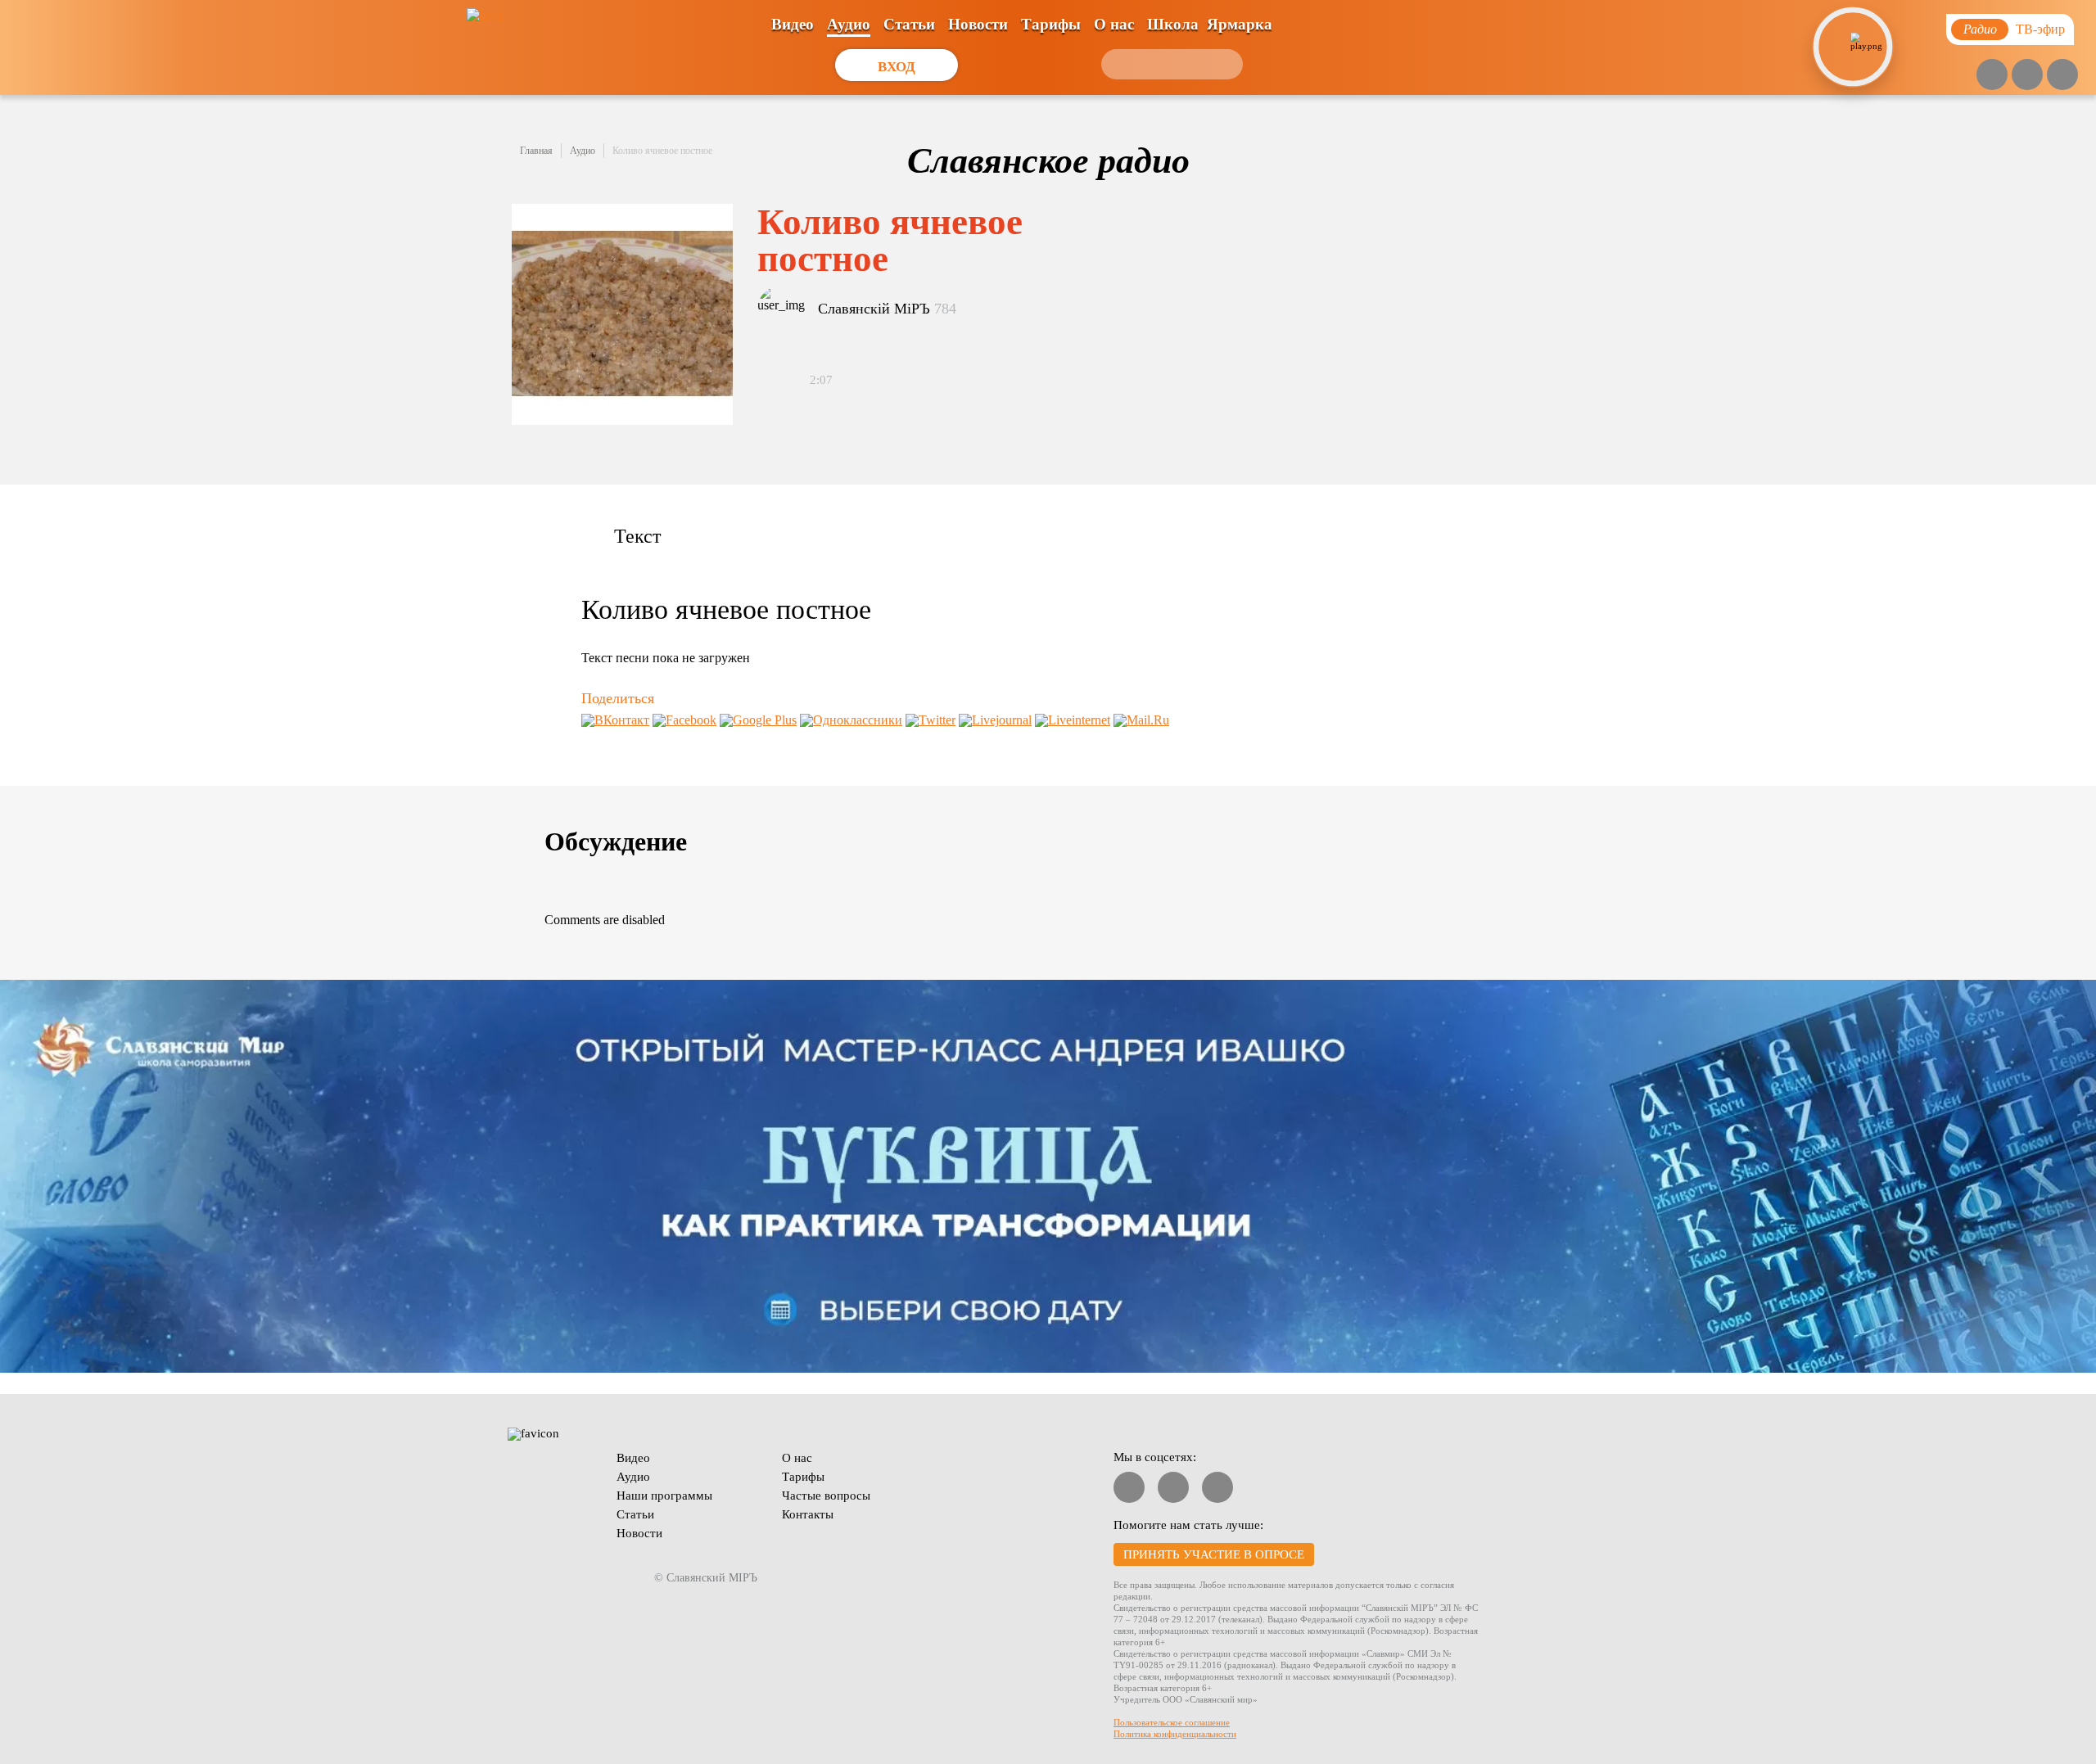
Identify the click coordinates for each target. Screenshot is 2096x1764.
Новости (978, 24)
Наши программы (664, 1496)
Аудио (849, 24)
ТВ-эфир (2040, 29)
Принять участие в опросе (1214, 1554)
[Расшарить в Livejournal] (995, 720)
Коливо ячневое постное (662, 151)
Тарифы (1051, 24)
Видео (793, 24)
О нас (1114, 24)
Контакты (808, 1514)
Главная (536, 151)
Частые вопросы (826, 1496)
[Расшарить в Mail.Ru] (1141, 720)
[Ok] (2062, 74)
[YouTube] (1992, 74)
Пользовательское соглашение (1172, 1722)
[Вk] (2027, 74)
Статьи (909, 24)
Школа (1173, 24)
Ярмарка (1240, 24)
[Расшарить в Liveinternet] (1073, 720)
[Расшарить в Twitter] (931, 720)
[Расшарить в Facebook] (684, 720)
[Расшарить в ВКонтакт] (615, 720)
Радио (1980, 29)
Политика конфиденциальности (1175, 1734)
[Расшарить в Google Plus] (758, 720)
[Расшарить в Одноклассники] (851, 720)
